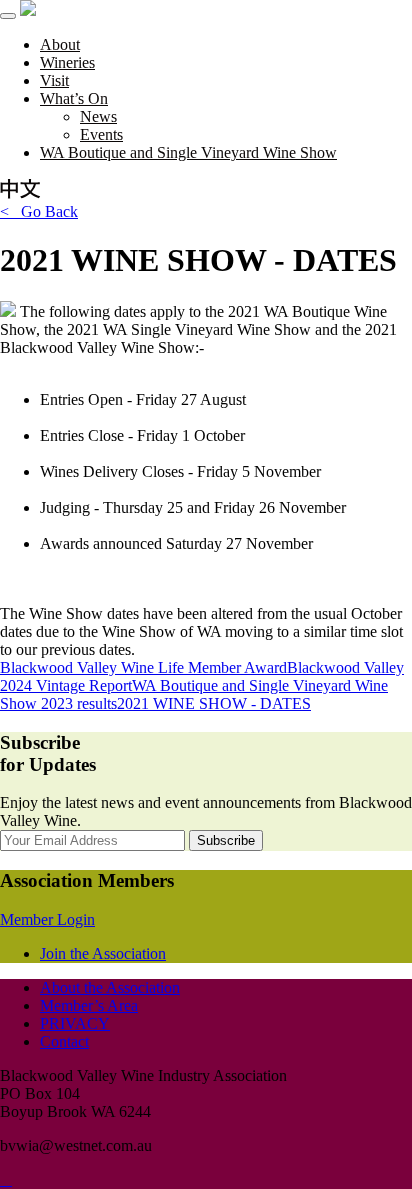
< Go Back (39, 211)
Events (101, 134)
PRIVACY (75, 1023)
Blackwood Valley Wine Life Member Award (143, 667)
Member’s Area (89, 1005)
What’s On (74, 98)
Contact (64, 1041)
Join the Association (103, 953)
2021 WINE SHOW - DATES (214, 703)
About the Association (110, 987)
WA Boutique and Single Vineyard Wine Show (188, 152)
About (60, 44)
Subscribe (226, 840)
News (98, 116)
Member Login (47, 919)
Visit (54, 80)
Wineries (67, 62)
